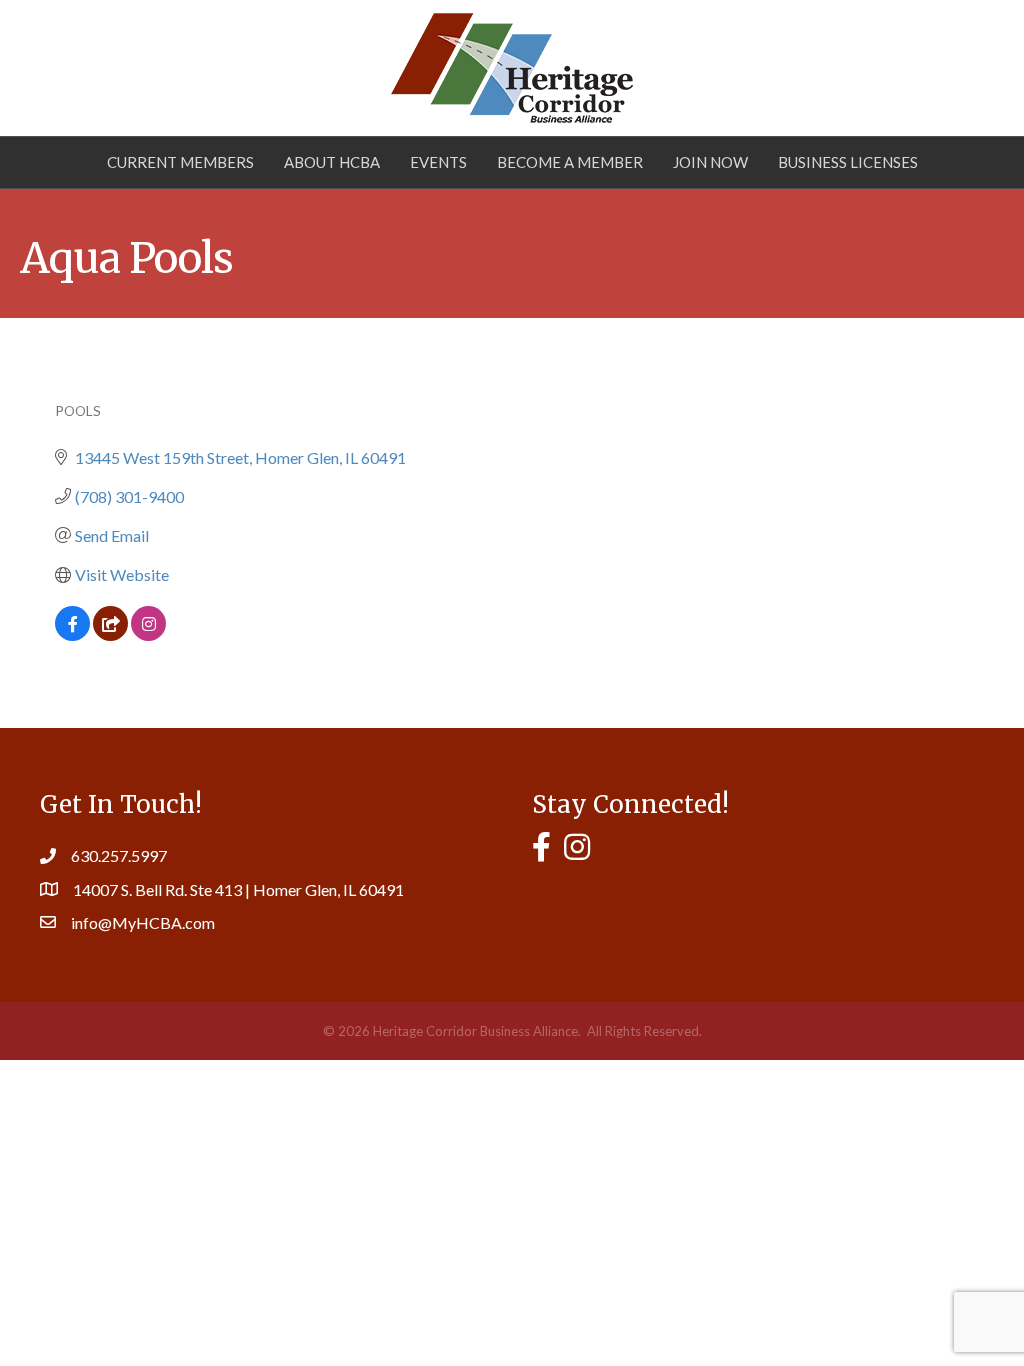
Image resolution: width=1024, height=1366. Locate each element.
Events (438, 162)
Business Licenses (848, 162)
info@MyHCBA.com (143, 922)
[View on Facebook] (72, 634)
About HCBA (332, 162)
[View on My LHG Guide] (110, 634)
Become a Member (570, 162)
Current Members (180, 162)
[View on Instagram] (148, 634)
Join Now (710, 162)
